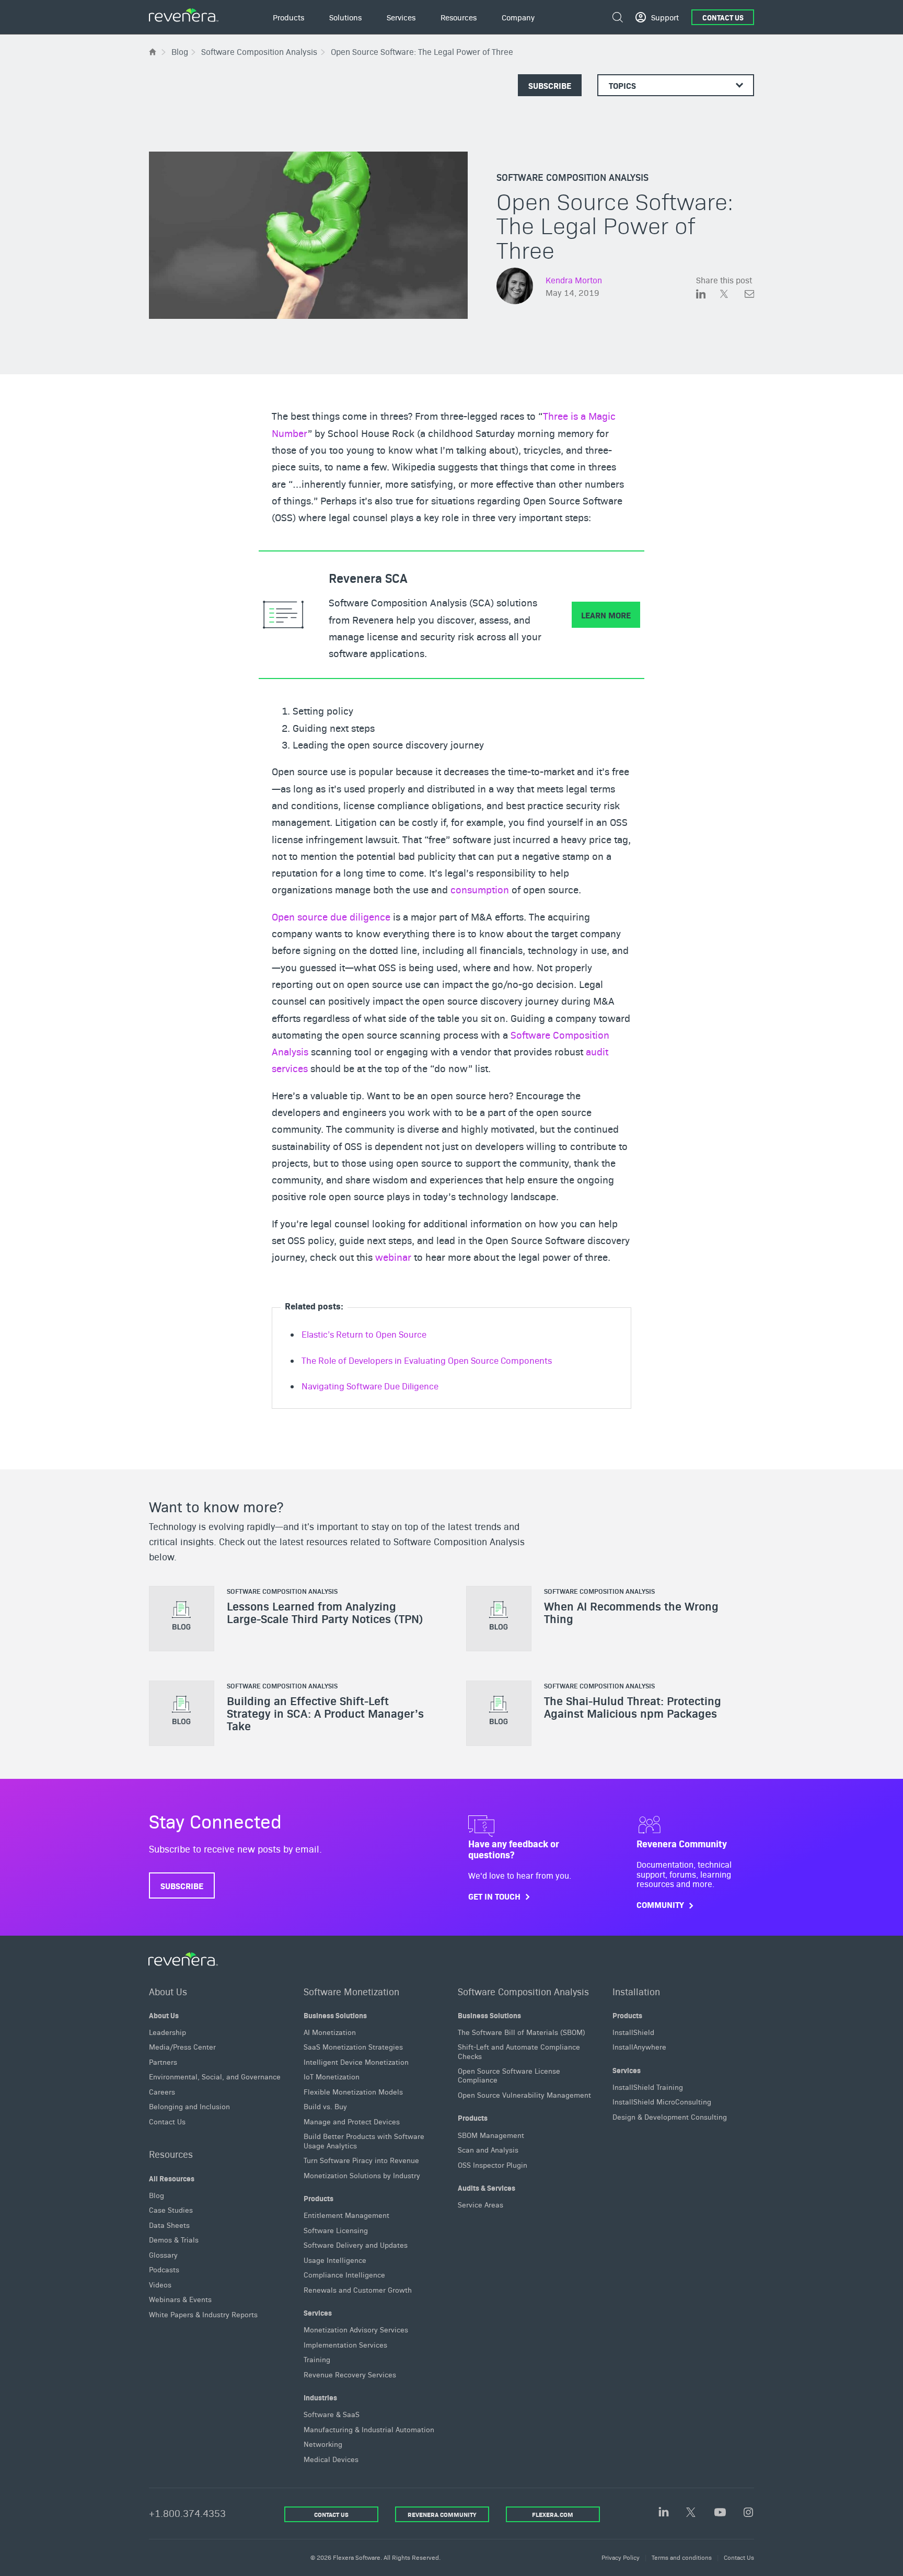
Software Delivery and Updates (356, 2245)
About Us (168, 1991)
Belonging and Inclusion (189, 2106)
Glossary (163, 2254)
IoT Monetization (332, 2076)
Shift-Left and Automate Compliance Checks (519, 2051)
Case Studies (171, 2210)
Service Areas (481, 2204)
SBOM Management (491, 2134)
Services (318, 2313)
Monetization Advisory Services (356, 2329)
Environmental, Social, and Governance (215, 2076)
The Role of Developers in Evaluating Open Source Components (427, 1360)
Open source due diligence (331, 916)
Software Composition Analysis (572, 177)
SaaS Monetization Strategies (353, 2046)
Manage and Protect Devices (352, 2121)
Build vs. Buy (325, 2106)
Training (317, 2359)
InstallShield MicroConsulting (662, 2101)
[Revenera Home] (183, 1959)
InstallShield (633, 2031)
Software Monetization (351, 1991)
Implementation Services (345, 2344)
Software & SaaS (332, 2414)
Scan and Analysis (488, 2149)
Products (319, 2198)
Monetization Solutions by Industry (362, 2175)
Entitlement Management (346, 2215)
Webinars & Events (180, 2299)
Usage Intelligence (335, 2259)
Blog (157, 2194)
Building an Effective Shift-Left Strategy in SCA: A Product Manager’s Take (325, 1713)
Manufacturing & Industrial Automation (369, 2429)
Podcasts (164, 2269)
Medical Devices (331, 2459)
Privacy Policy (621, 2557)
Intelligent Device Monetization (356, 2061)
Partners (163, 2061)
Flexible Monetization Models (353, 2091)
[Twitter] (692, 2513)
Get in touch (494, 1896)
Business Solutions (335, 2015)
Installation (636, 1991)
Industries (320, 2397)
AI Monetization (330, 2031)
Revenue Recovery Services (350, 2374)
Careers (162, 2091)
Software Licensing (336, 2229)
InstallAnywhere (639, 2046)
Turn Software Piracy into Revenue (361, 2160)
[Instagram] (748, 2513)
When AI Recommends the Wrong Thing (631, 1613)
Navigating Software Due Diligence (370, 1386)
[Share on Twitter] (732, 296)
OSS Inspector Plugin (493, 2164)
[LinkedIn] (664, 2512)
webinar (393, 1257)
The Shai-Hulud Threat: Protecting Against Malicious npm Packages (633, 1707)
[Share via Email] (749, 296)
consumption (480, 889)
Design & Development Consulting (670, 2117)
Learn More (606, 615)
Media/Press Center (182, 2046)
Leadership (167, 2031)
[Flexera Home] (153, 51)
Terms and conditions (682, 2557)
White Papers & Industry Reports (203, 2314)
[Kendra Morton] (515, 287)
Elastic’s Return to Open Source (364, 1334)
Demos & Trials (174, 2239)
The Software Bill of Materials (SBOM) (522, 2031)
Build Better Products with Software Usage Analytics (364, 2140)
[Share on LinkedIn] (708, 296)
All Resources (172, 2178)
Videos (160, 2284)
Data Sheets (169, 2224)
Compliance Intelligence (344, 2274)
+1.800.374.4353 (187, 2513)
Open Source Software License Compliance (509, 2075)
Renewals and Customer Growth (358, 2289)
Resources (171, 2154)
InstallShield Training (648, 2087)
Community (660, 1905)
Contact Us (723, 17)
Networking (323, 2444)
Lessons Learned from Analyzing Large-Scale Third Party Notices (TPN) (325, 1613)
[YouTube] (720, 2513)
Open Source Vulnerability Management (524, 2095)
